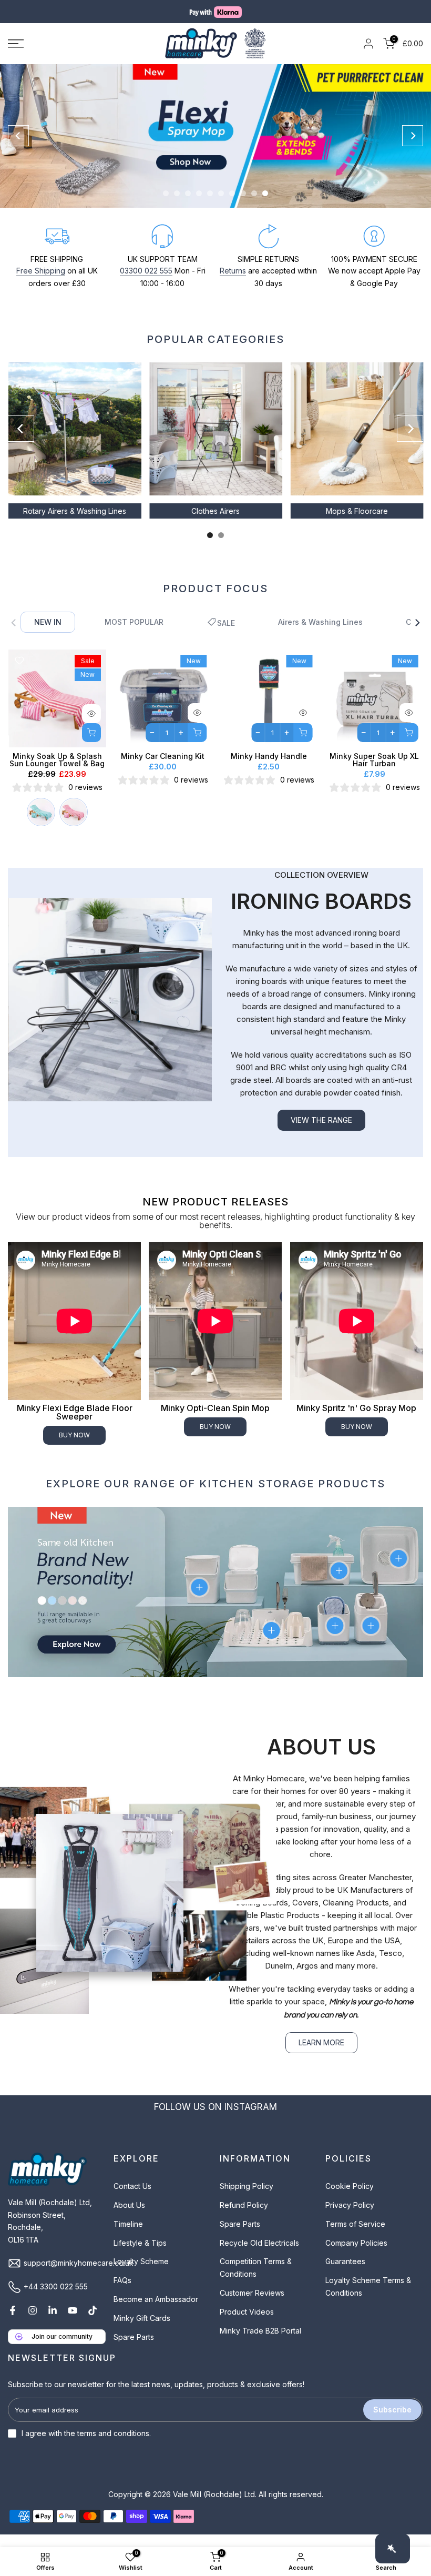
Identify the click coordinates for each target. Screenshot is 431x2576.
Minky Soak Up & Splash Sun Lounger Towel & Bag (57, 772)
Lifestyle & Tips (140, 2255)
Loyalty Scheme (141, 2274)
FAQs (122, 2293)
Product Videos (247, 2324)
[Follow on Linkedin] (53, 2323)
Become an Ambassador (156, 2312)
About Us (129, 2218)
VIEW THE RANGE (321, 1133)
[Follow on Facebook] (13, 2323)
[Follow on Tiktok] (93, 2323)
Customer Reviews (252, 2305)
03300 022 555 (146, 283)
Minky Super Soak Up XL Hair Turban (374, 772)
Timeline (128, 2237)
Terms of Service (355, 2237)
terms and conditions (113, 2446)
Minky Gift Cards (142, 2331)
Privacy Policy (350, 2218)
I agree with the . (86, 2446)
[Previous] (18, 148)
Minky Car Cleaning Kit (163, 769)
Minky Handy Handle (268, 769)
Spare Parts (134, 2349)
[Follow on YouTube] (73, 2323)
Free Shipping (41, 283)
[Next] (413, 148)
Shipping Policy (247, 2199)
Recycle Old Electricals (259, 2255)
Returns (233, 283)
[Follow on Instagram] (33, 2323)
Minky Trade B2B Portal (260, 2343)
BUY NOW (74, 1448)
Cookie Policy (350, 2199)
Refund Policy (244, 2218)
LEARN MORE (321, 2055)
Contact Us (132, 2199)
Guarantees (345, 2274)
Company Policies (356, 2255)
